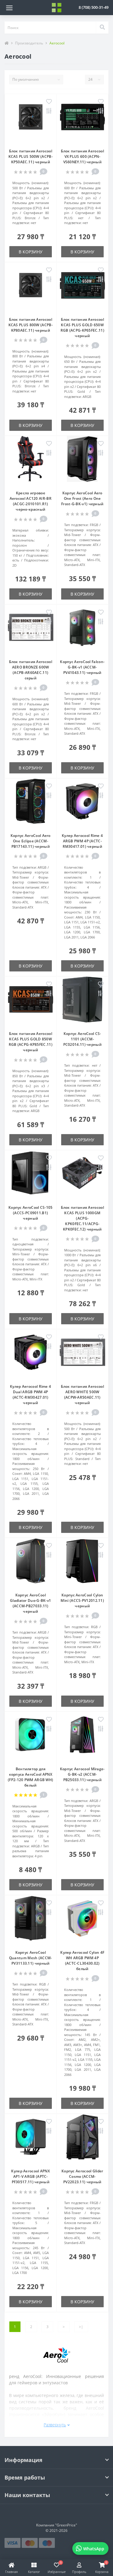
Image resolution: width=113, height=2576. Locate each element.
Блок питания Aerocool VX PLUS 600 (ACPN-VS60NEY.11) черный (82, 156)
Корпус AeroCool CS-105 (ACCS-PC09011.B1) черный (31, 1213)
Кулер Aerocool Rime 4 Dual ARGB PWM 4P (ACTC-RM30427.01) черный (30, 1395)
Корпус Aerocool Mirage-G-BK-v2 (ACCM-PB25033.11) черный (82, 1774)
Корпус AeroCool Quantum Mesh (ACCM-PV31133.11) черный (31, 1958)
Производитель (29, 43)
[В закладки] (49, 102)
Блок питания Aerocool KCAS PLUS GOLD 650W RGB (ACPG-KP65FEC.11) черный (82, 328)
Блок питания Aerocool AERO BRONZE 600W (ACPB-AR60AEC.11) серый (31, 670)
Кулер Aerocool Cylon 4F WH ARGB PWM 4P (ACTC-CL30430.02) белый (82, 1961)
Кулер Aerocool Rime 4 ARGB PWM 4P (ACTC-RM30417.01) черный (82, 841)
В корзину (31, 252)
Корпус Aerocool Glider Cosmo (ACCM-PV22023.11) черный (82, 2176)
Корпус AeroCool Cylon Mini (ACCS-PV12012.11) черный (82, 1600)
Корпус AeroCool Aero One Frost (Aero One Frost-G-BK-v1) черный (82, 498)
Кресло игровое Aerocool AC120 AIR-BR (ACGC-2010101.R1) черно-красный (31, 501)
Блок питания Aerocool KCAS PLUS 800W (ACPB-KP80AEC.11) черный (31, 325)
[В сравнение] (49, 111)
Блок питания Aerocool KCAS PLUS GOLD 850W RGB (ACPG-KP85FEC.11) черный (31, 1042)
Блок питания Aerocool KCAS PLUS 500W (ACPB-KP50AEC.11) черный (31, 156)
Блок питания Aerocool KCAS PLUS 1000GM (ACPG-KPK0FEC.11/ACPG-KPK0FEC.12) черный (82, 1218)
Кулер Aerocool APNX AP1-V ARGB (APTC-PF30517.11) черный (30, 2176)
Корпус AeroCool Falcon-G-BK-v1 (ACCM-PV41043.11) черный (82, 667)
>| (81, 2327)
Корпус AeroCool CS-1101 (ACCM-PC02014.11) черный (82, 1039)
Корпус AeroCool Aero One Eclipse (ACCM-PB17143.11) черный (31, 841)
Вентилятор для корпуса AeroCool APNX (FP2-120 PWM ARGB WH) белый (30, 1777)
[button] (94, 7)
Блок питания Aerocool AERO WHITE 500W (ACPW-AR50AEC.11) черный (82, 1395)
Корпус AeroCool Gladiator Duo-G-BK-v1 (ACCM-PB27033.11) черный (30, 1603)
